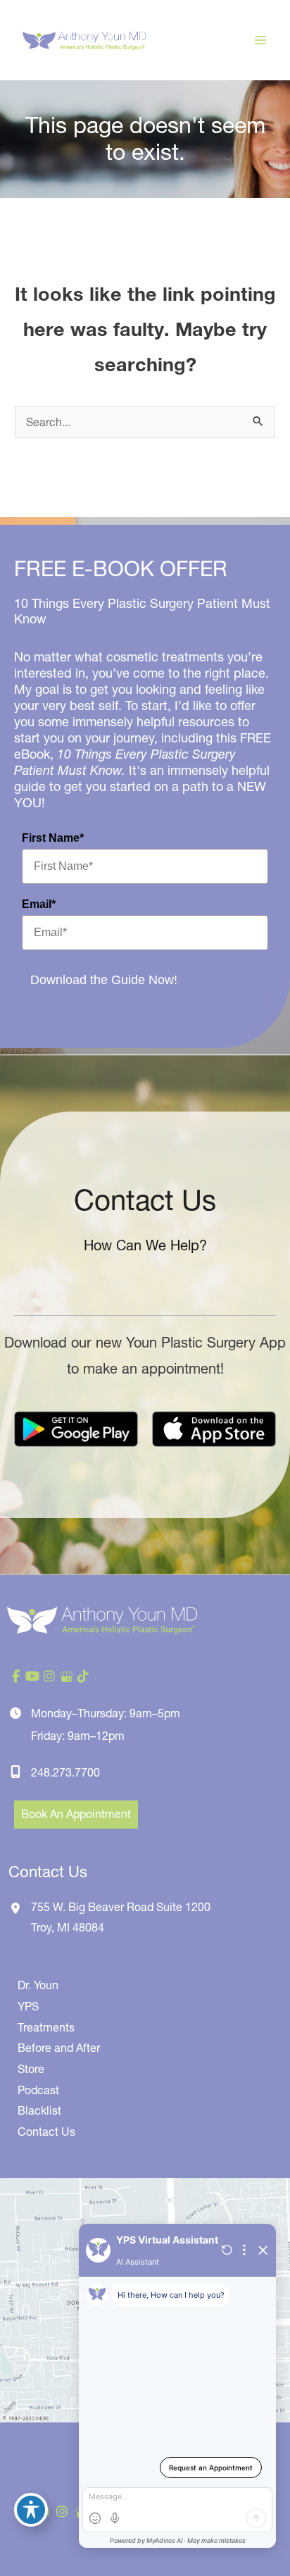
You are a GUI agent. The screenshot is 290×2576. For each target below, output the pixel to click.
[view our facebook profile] (15, 1676)
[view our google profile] (66, 1676)
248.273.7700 (65, 1772)
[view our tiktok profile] (83, 1676)
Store (31, 2069)
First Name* (53, 838)
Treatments (46, 2027)
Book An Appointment (76, 1814)
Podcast (38, 2090)
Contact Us (46, 2132)
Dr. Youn (38, 1985)
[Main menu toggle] (260, 40)
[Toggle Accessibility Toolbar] (31, 2510)
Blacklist (39, 2110)
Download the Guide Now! (104, 980)
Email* (39, 904)
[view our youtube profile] (32, 1676)
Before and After (59, 2048)
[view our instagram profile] (49, 1676)
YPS (28, 2006)
